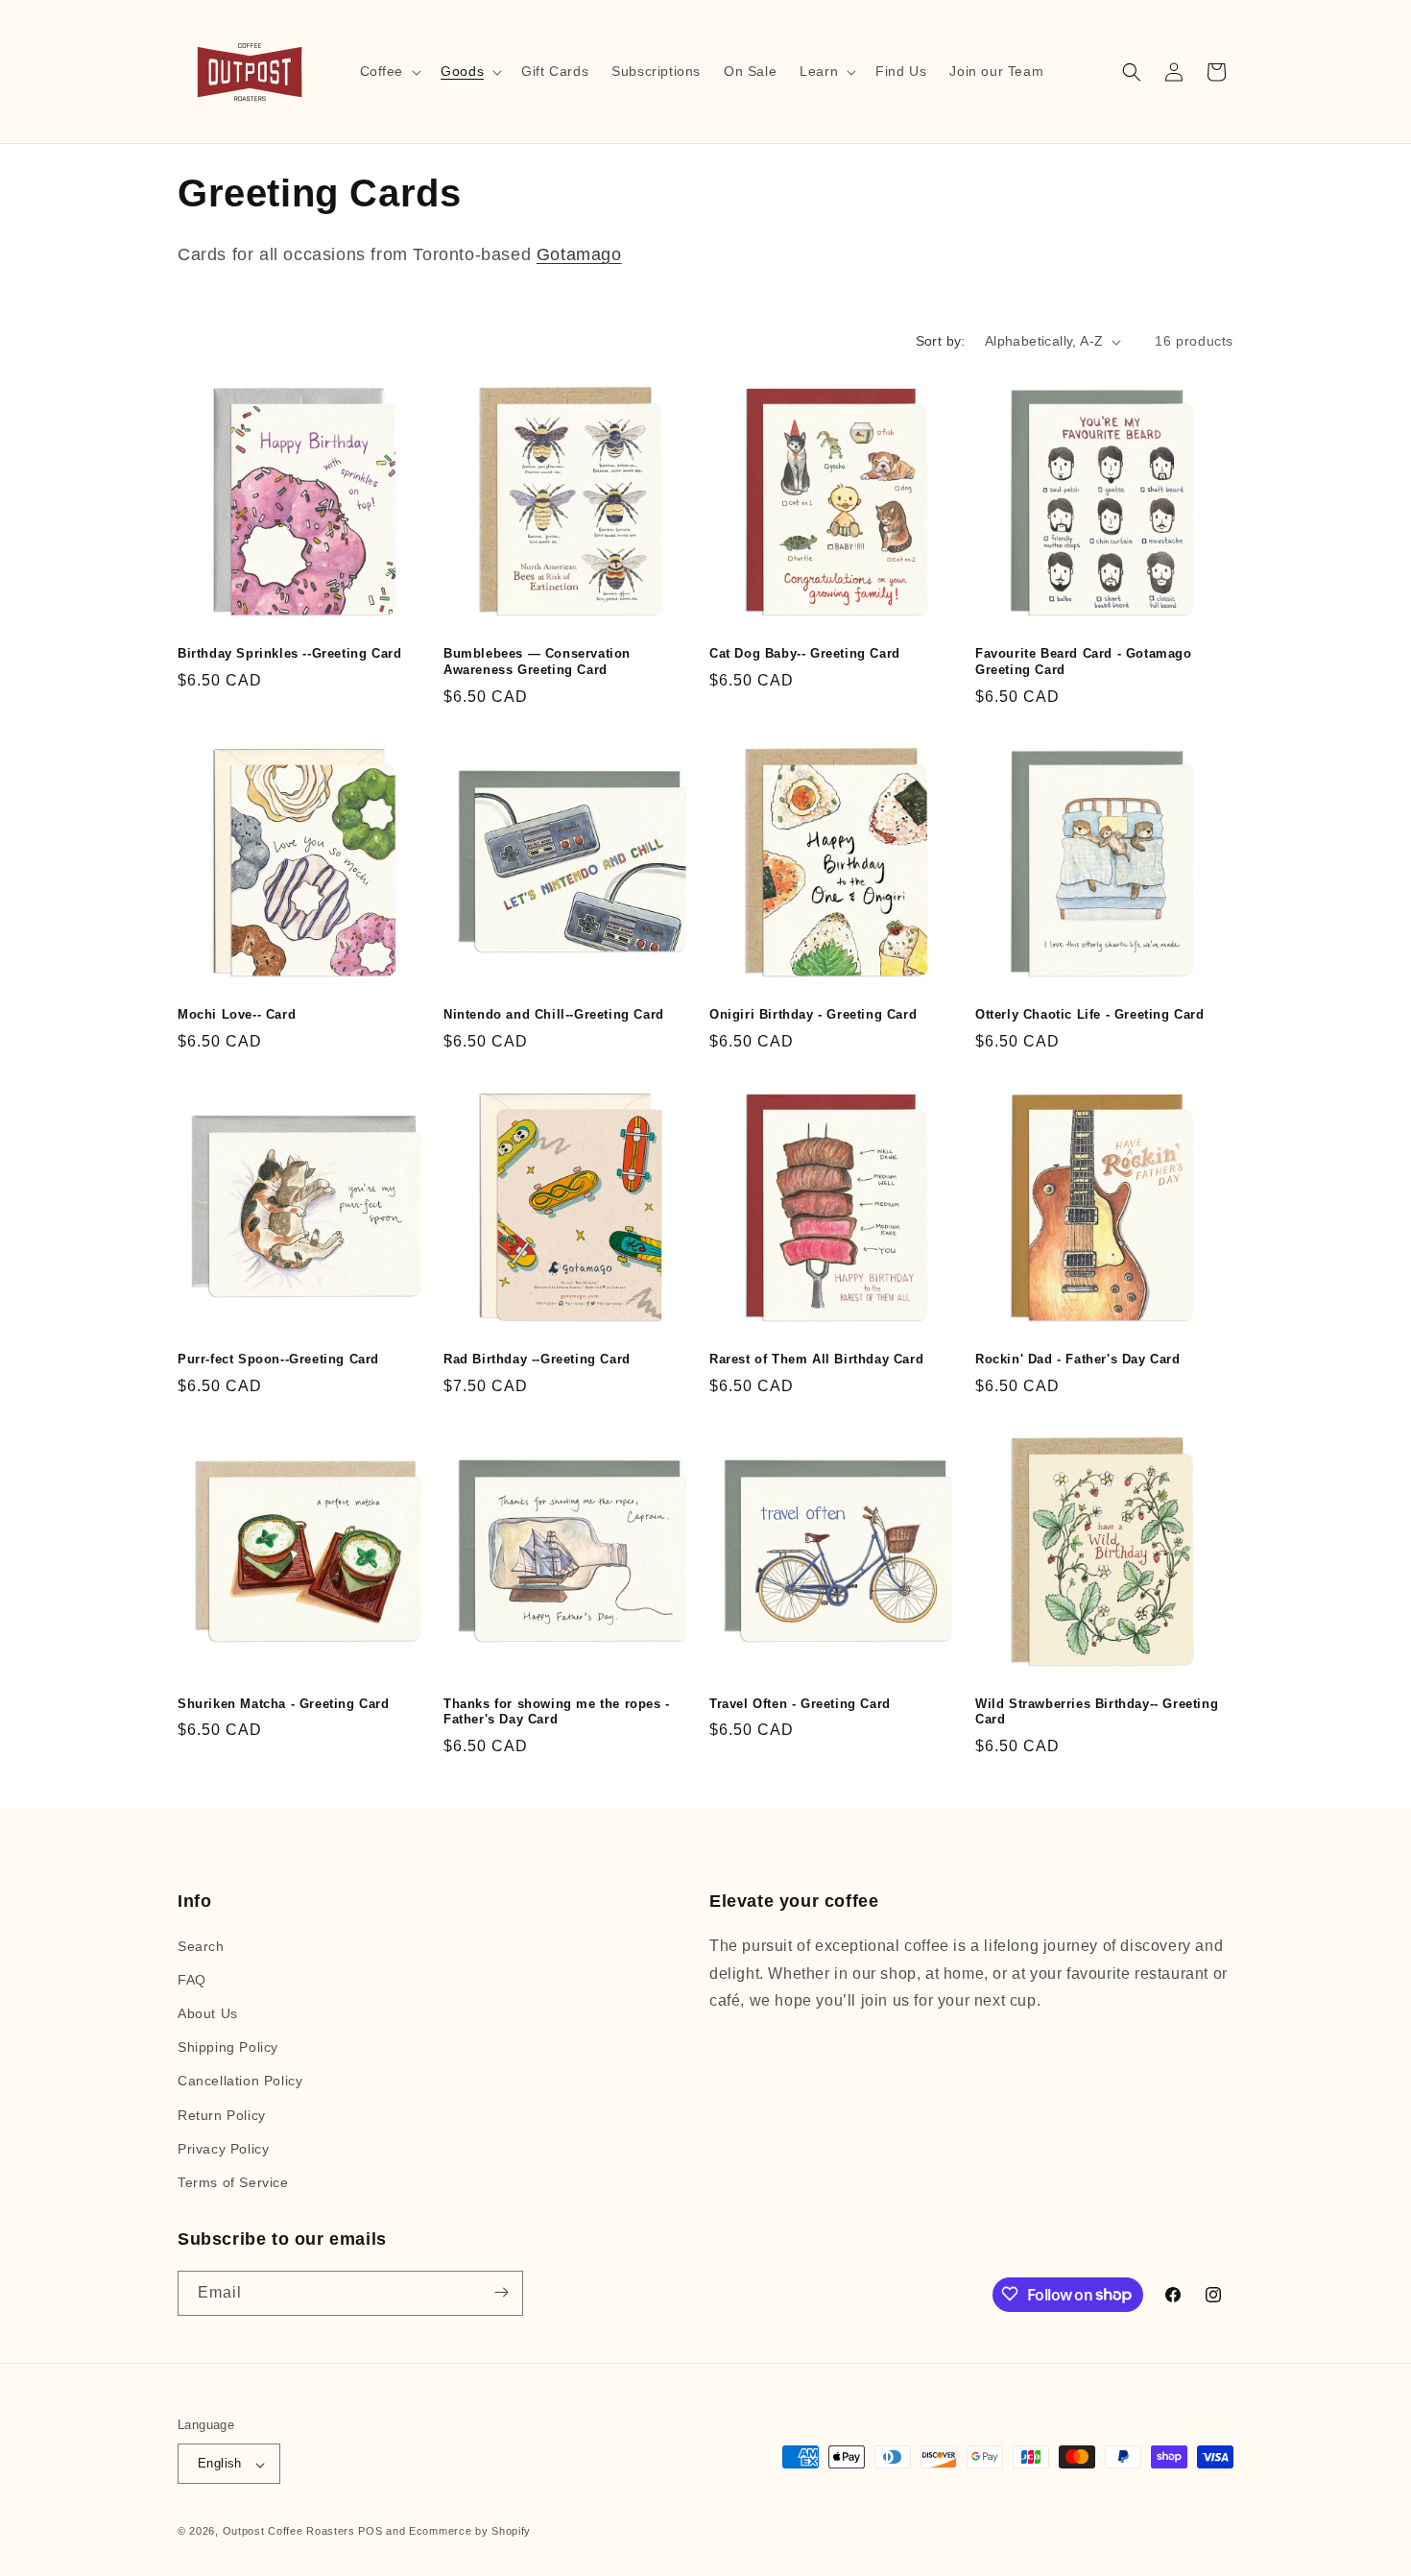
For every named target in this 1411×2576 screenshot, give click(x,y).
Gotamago (579, 254)
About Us (208, 2013)
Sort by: (941, 341)
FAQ (192, 1979)
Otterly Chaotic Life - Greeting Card (1090, 1014)
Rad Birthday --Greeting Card (537, 1359)
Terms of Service (233, 2182)
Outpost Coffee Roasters (289, 2532)
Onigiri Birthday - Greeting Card (813, 1014)
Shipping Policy (228, 2047)
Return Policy (222, 2114)
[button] (389, 71)
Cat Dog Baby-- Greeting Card (805, 653)
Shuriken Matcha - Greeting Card (284, 1704)
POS (370, 2532)
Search (201, 1945)
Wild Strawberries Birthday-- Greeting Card (1097, 1712)
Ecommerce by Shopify (470, 2532)
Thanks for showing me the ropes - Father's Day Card (557, 1712)
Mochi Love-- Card (237, 1014)
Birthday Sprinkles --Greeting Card (289, 653)
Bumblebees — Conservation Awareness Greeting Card (537, 662)
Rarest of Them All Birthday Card (816, 1359)
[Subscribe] (501, 2292)
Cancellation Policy (240, 2081)
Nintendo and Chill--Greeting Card (554, 1014)
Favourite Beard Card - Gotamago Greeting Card (1084, 662)
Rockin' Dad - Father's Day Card (1078, 1359)
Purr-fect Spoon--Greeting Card (278, 1359)
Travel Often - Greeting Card (800, 1704)
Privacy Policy (223, 2148)
